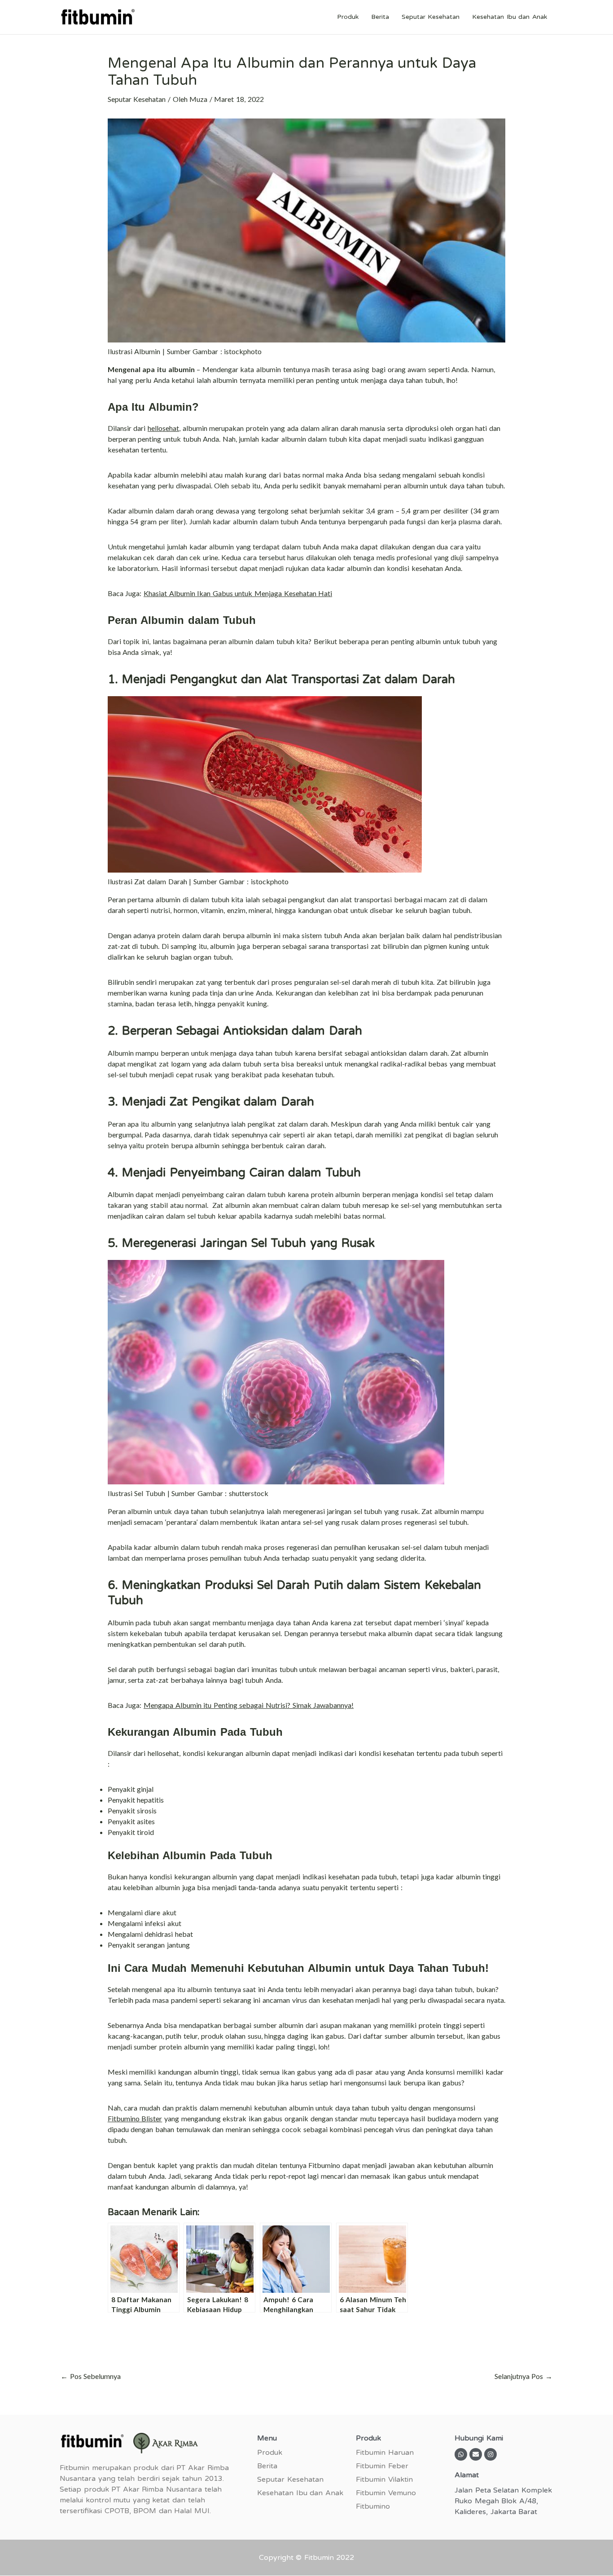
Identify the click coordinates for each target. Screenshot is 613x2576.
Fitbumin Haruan (385, 2453)
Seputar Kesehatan (431, 17)
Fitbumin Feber (382, 2466)
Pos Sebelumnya (91, 2376)
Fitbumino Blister (135, 2118)
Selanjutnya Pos (523, 2376)
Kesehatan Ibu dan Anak (510, 17)
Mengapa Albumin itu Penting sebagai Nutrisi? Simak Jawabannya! (249, 1705)
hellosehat (163, 428)
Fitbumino (373, 2506)
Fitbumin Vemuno (386, 2493)
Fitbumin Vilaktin (384, 2479)
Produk (348, 17)
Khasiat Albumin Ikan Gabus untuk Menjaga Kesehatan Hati (238, 593)
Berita (380, 17)
